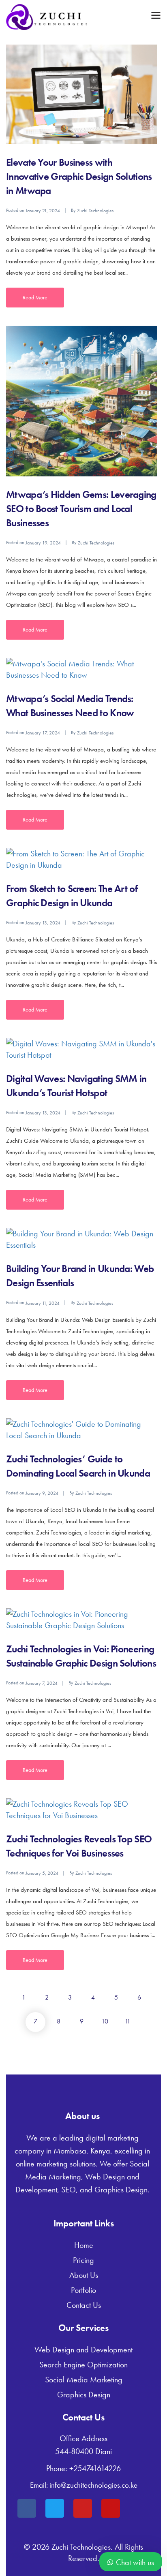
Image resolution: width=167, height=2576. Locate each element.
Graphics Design (84, 2395)
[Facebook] (27, 2508)
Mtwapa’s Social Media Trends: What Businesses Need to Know (70, 706)
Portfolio (83, 2290)
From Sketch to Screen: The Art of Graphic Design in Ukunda (72, 896)
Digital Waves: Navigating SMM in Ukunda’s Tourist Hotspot (76, 1086)
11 (128, 2021)
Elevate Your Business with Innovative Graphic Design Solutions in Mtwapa (79, 176)
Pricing (83, 2260)
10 (105, 2021)
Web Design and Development (83, 2350)
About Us (84, 2275)
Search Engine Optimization (83, 2365)
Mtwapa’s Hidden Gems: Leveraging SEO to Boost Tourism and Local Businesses (81, 509)
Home (84, 2245)
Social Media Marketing (84, 2380)
